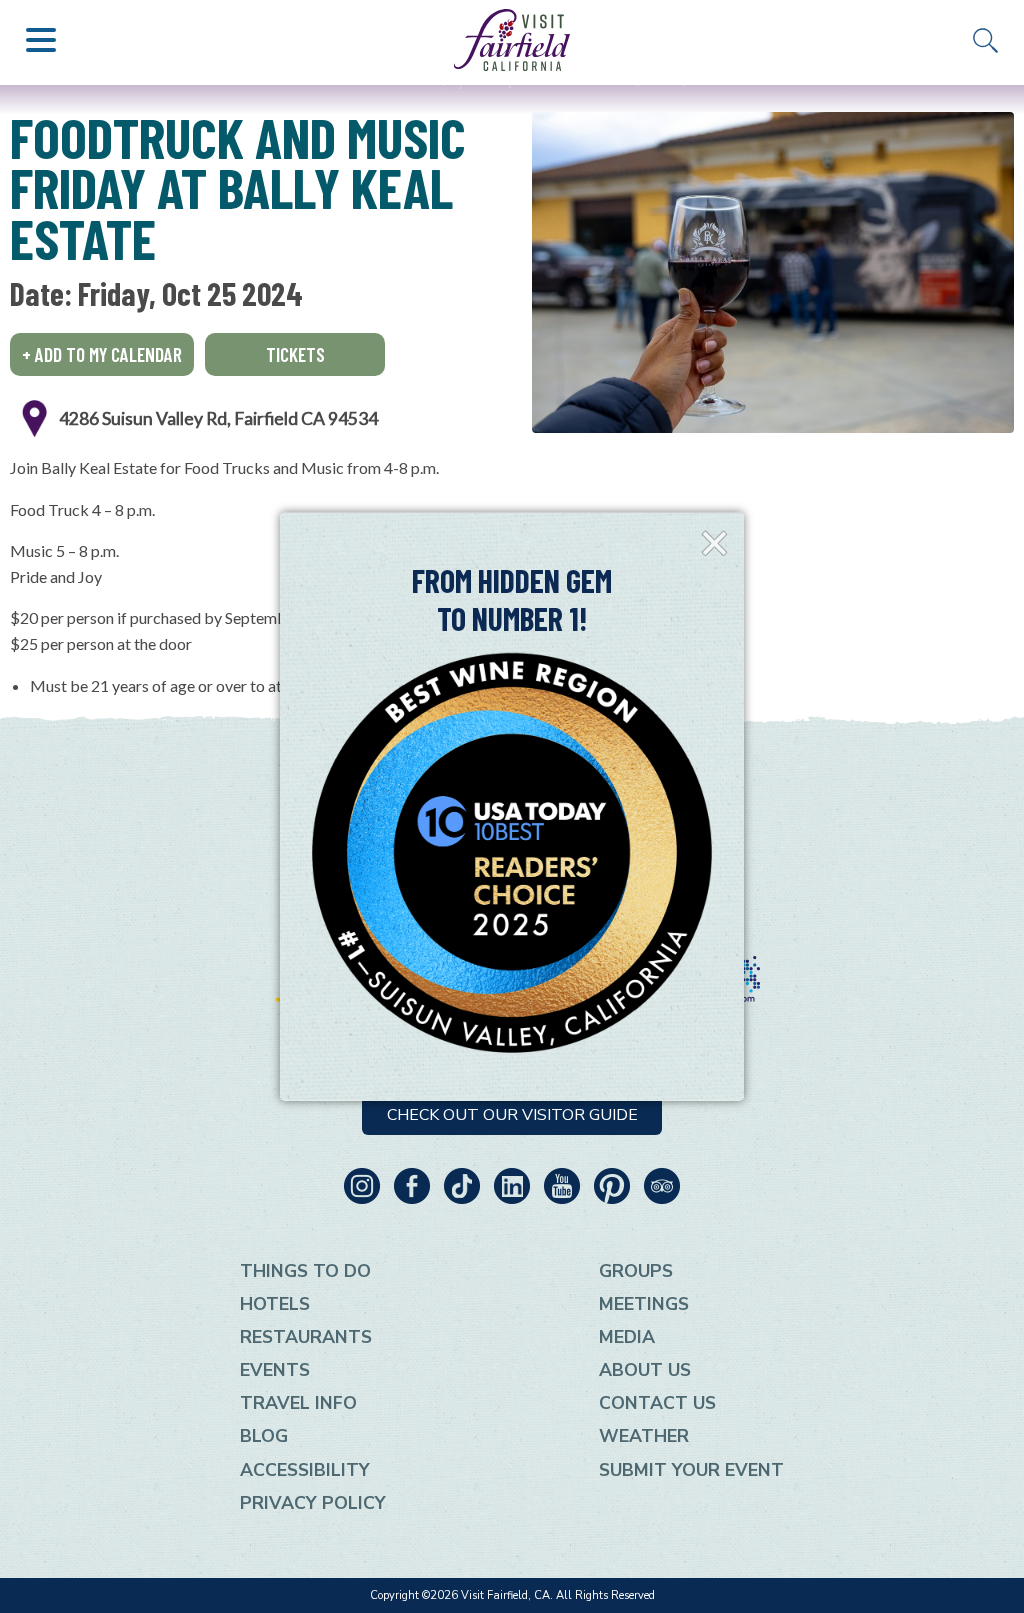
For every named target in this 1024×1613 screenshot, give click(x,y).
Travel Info (298, 1403)
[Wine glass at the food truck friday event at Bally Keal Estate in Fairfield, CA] (773, 272)
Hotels (275, 1304)
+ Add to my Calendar (102, 354)
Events (275, 1370)
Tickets (295, 354)
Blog (264, 1436)
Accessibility (305, 1470)
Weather (644, 1436)
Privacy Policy (313, 1503)
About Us (645, 1370)
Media (627, 1337)
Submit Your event (691, 1470)
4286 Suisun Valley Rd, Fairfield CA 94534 (218, 418)
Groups (636, 1271)
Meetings (644, 1304)
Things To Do (305, 1271)
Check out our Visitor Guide (512, 1115)
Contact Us (657, 1403)
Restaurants (306, 1337)
